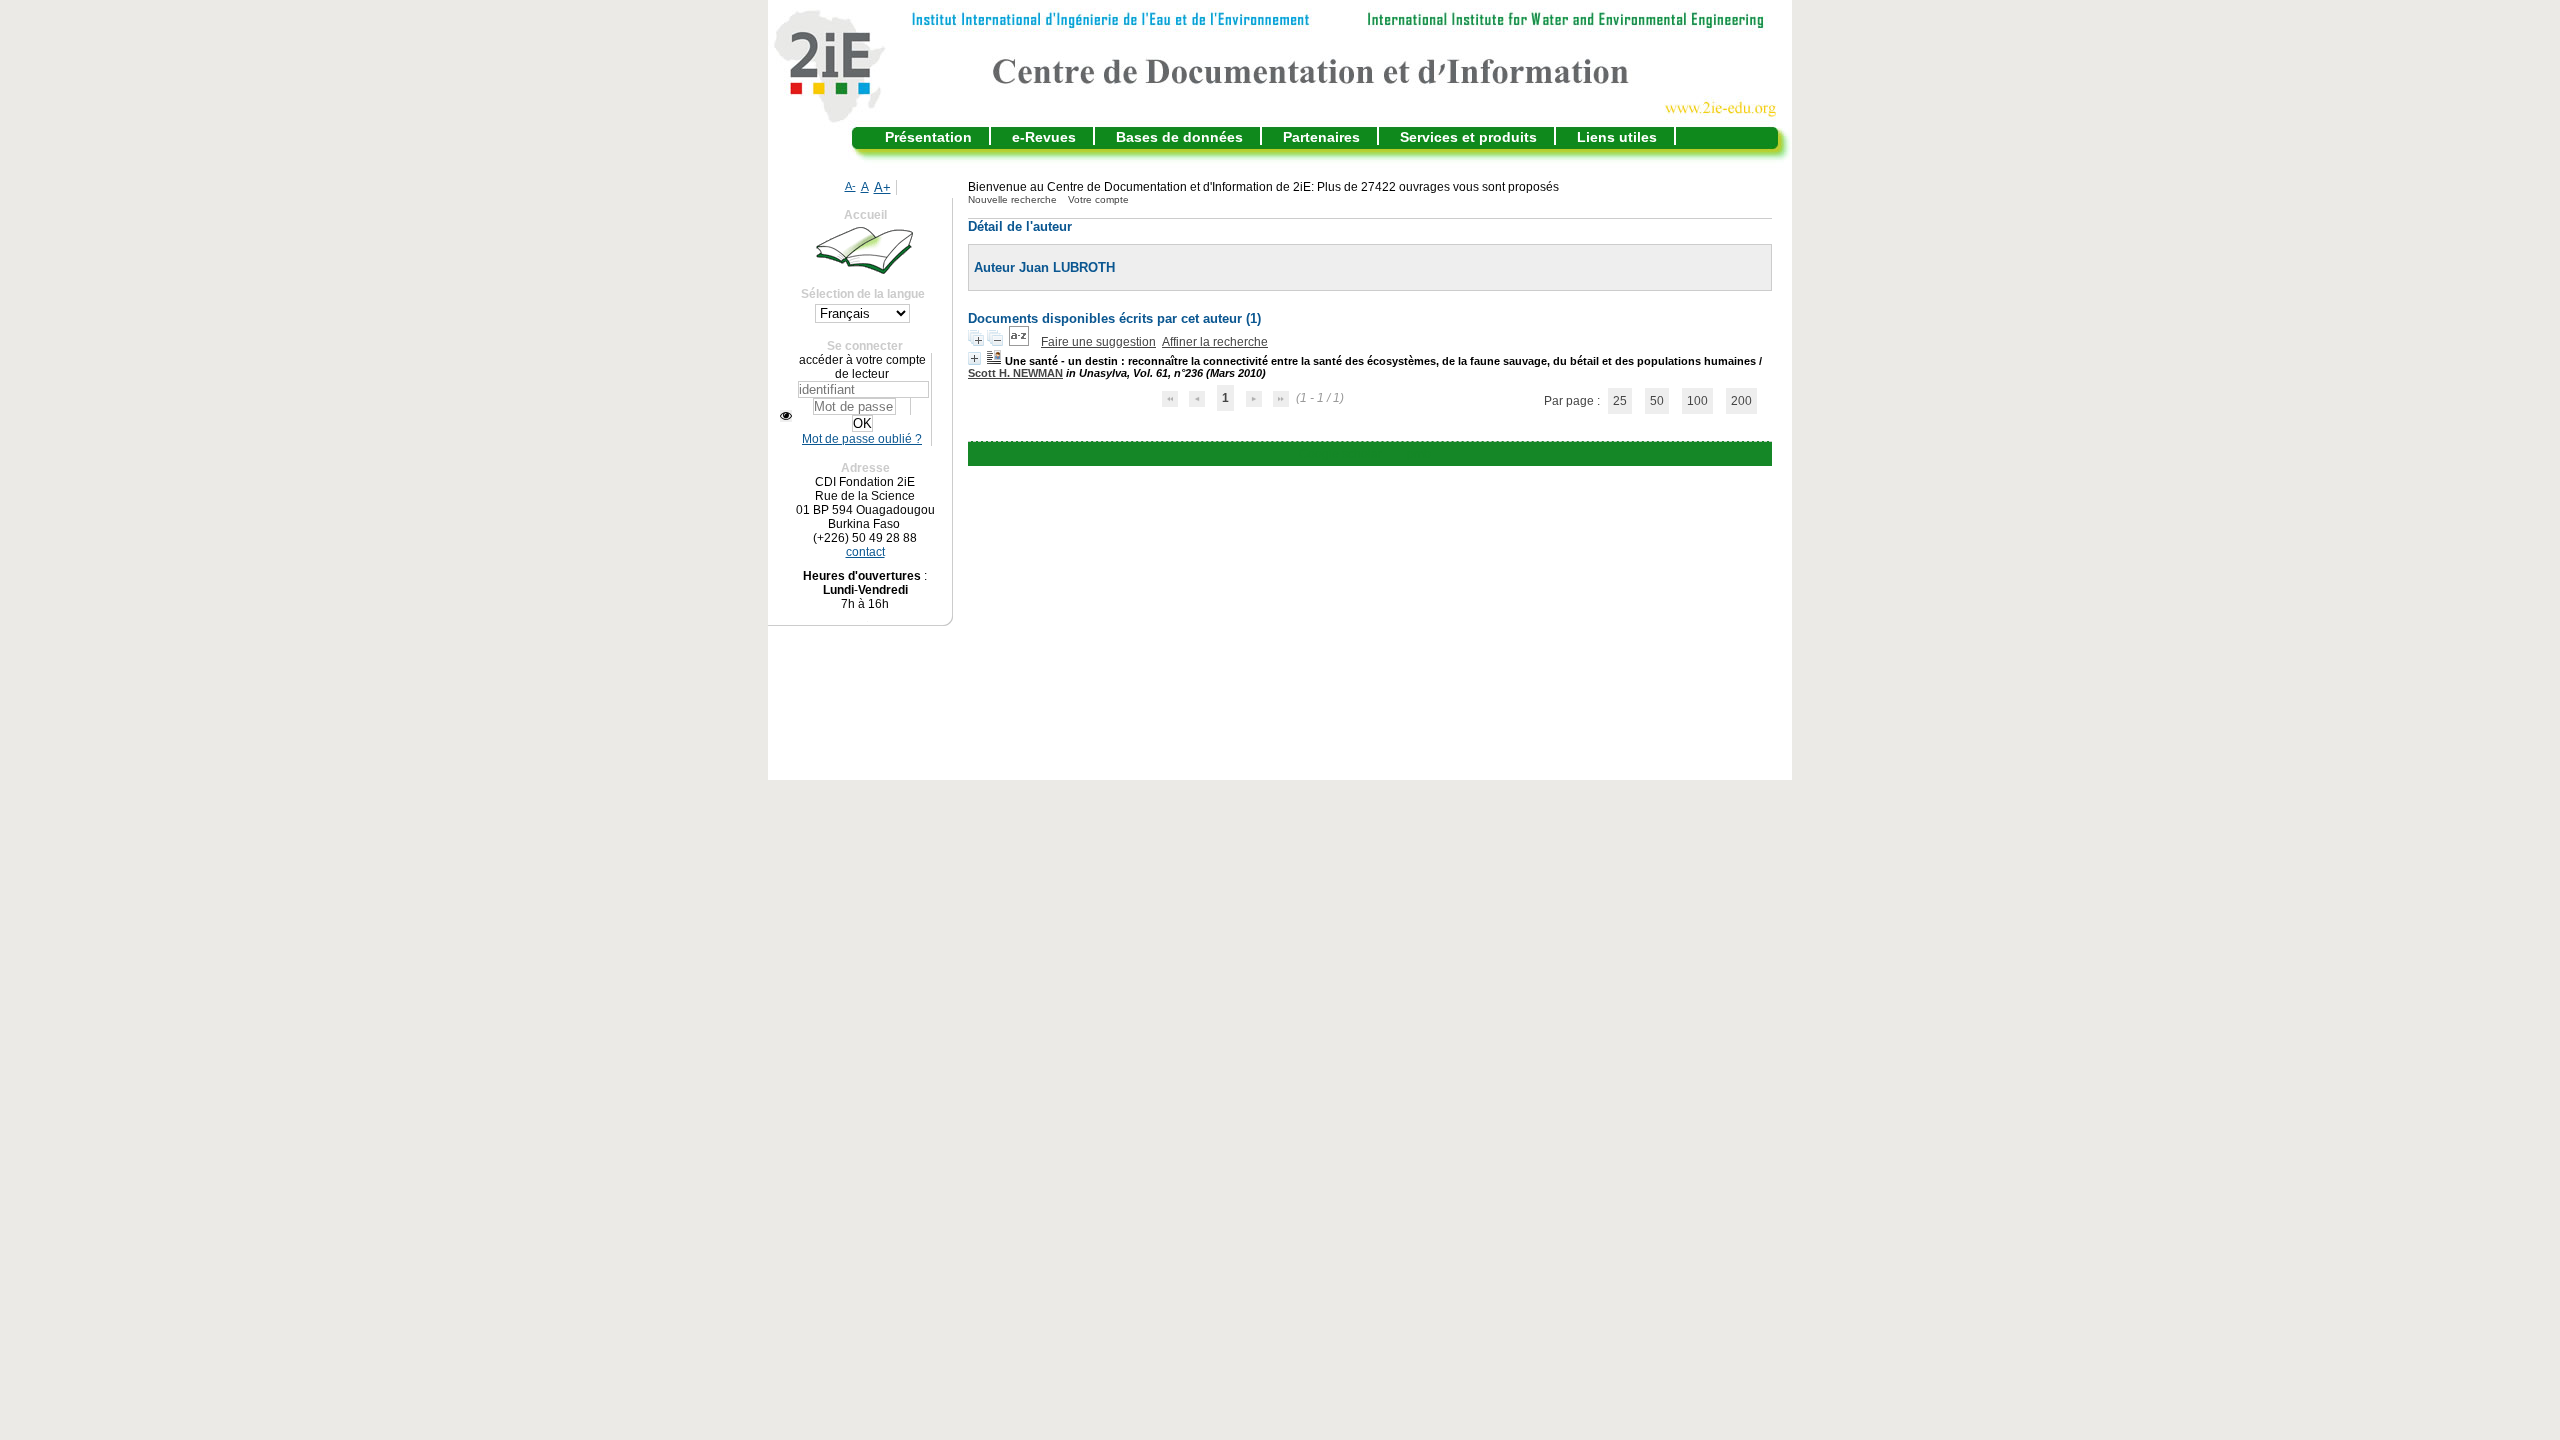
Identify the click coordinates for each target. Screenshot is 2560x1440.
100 (1697, 401)
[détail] (974, 358)
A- (850, 186)
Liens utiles (1617, 137)
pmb (1419, 454)
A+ (882, 187)
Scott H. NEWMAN (1015, 373)
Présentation (928, 137)
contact (865, 552)
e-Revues (1044, 137)
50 (1657, 401)
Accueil (865, 215)
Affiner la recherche (1215, 342)
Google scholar (1340, 454)
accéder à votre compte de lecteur (862, 367)
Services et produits (1468, 137)
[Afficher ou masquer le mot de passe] (786, 416)
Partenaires (1321, 137)
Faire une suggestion (1098, 342)
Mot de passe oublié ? (862, 439)
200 (1741, 401)
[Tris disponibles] (1020, 342)
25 (1620, 401)
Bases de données (1179, 137)
